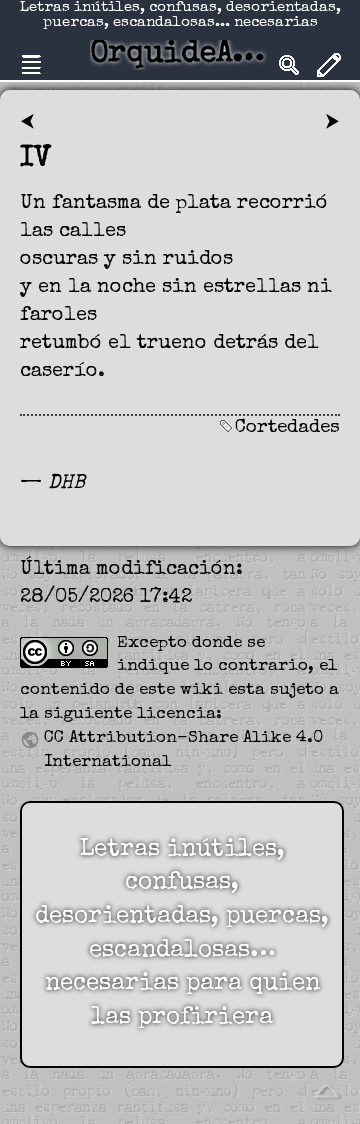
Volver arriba (326, 1090)
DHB (66, 484)
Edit (329, 65)
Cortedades (287, 428)
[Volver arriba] (326, 1089)
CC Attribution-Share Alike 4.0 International (183, 750)
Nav (31, 65)
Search (289, 65)
